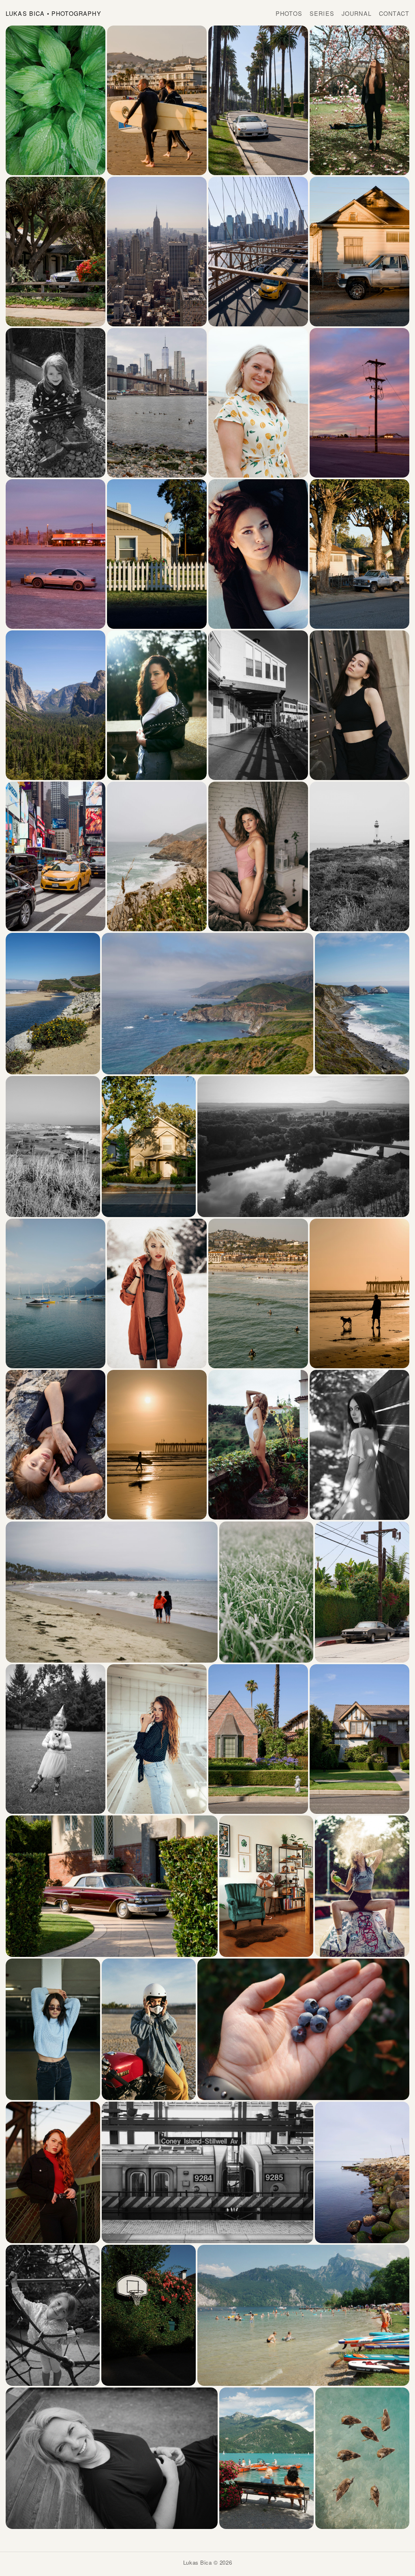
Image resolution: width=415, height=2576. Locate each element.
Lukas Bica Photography (53, 13)
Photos (289, 13)
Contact (394, 13)
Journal (357, 13)
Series (322, 13)
